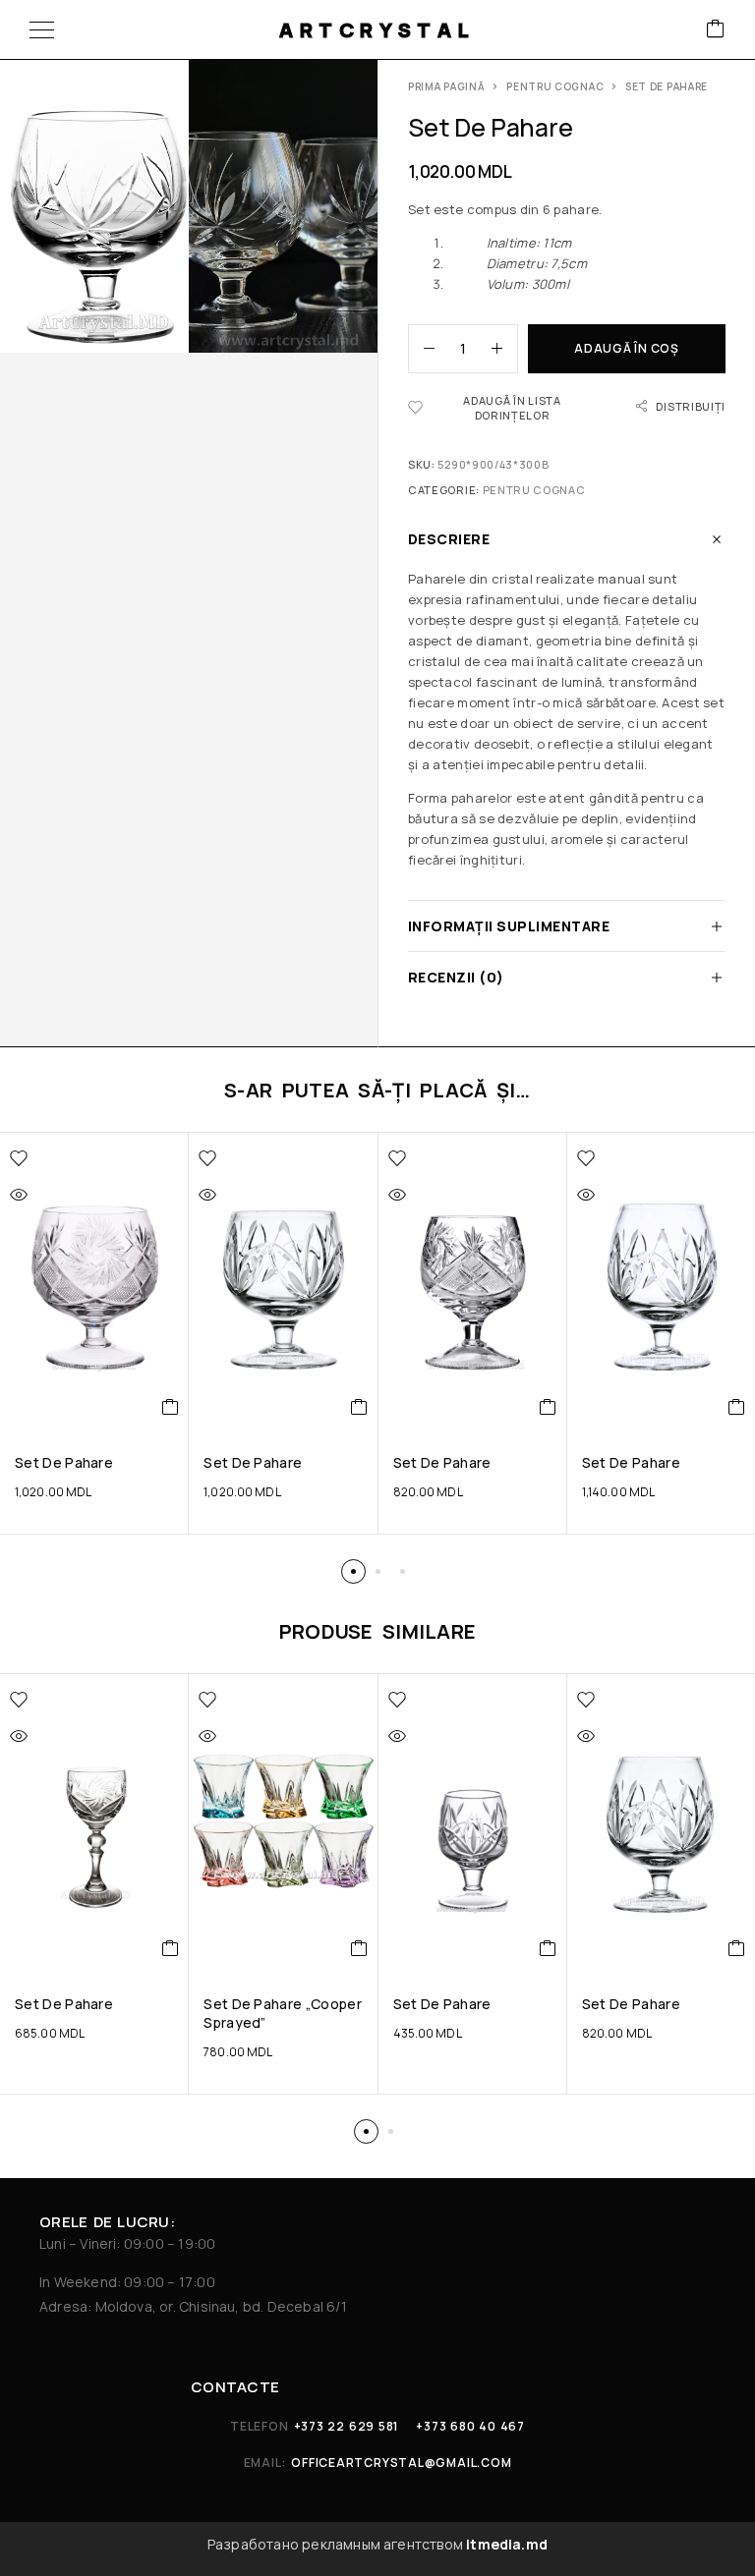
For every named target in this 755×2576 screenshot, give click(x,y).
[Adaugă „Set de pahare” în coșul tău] (171, 1407)
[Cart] (716, 30)
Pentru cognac (555, 86)
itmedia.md (507, 2544)
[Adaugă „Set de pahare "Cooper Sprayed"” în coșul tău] (359, 1948)
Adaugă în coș (626, 348)
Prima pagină (446, 86)
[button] (353, 1571)
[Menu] (42, 29)
